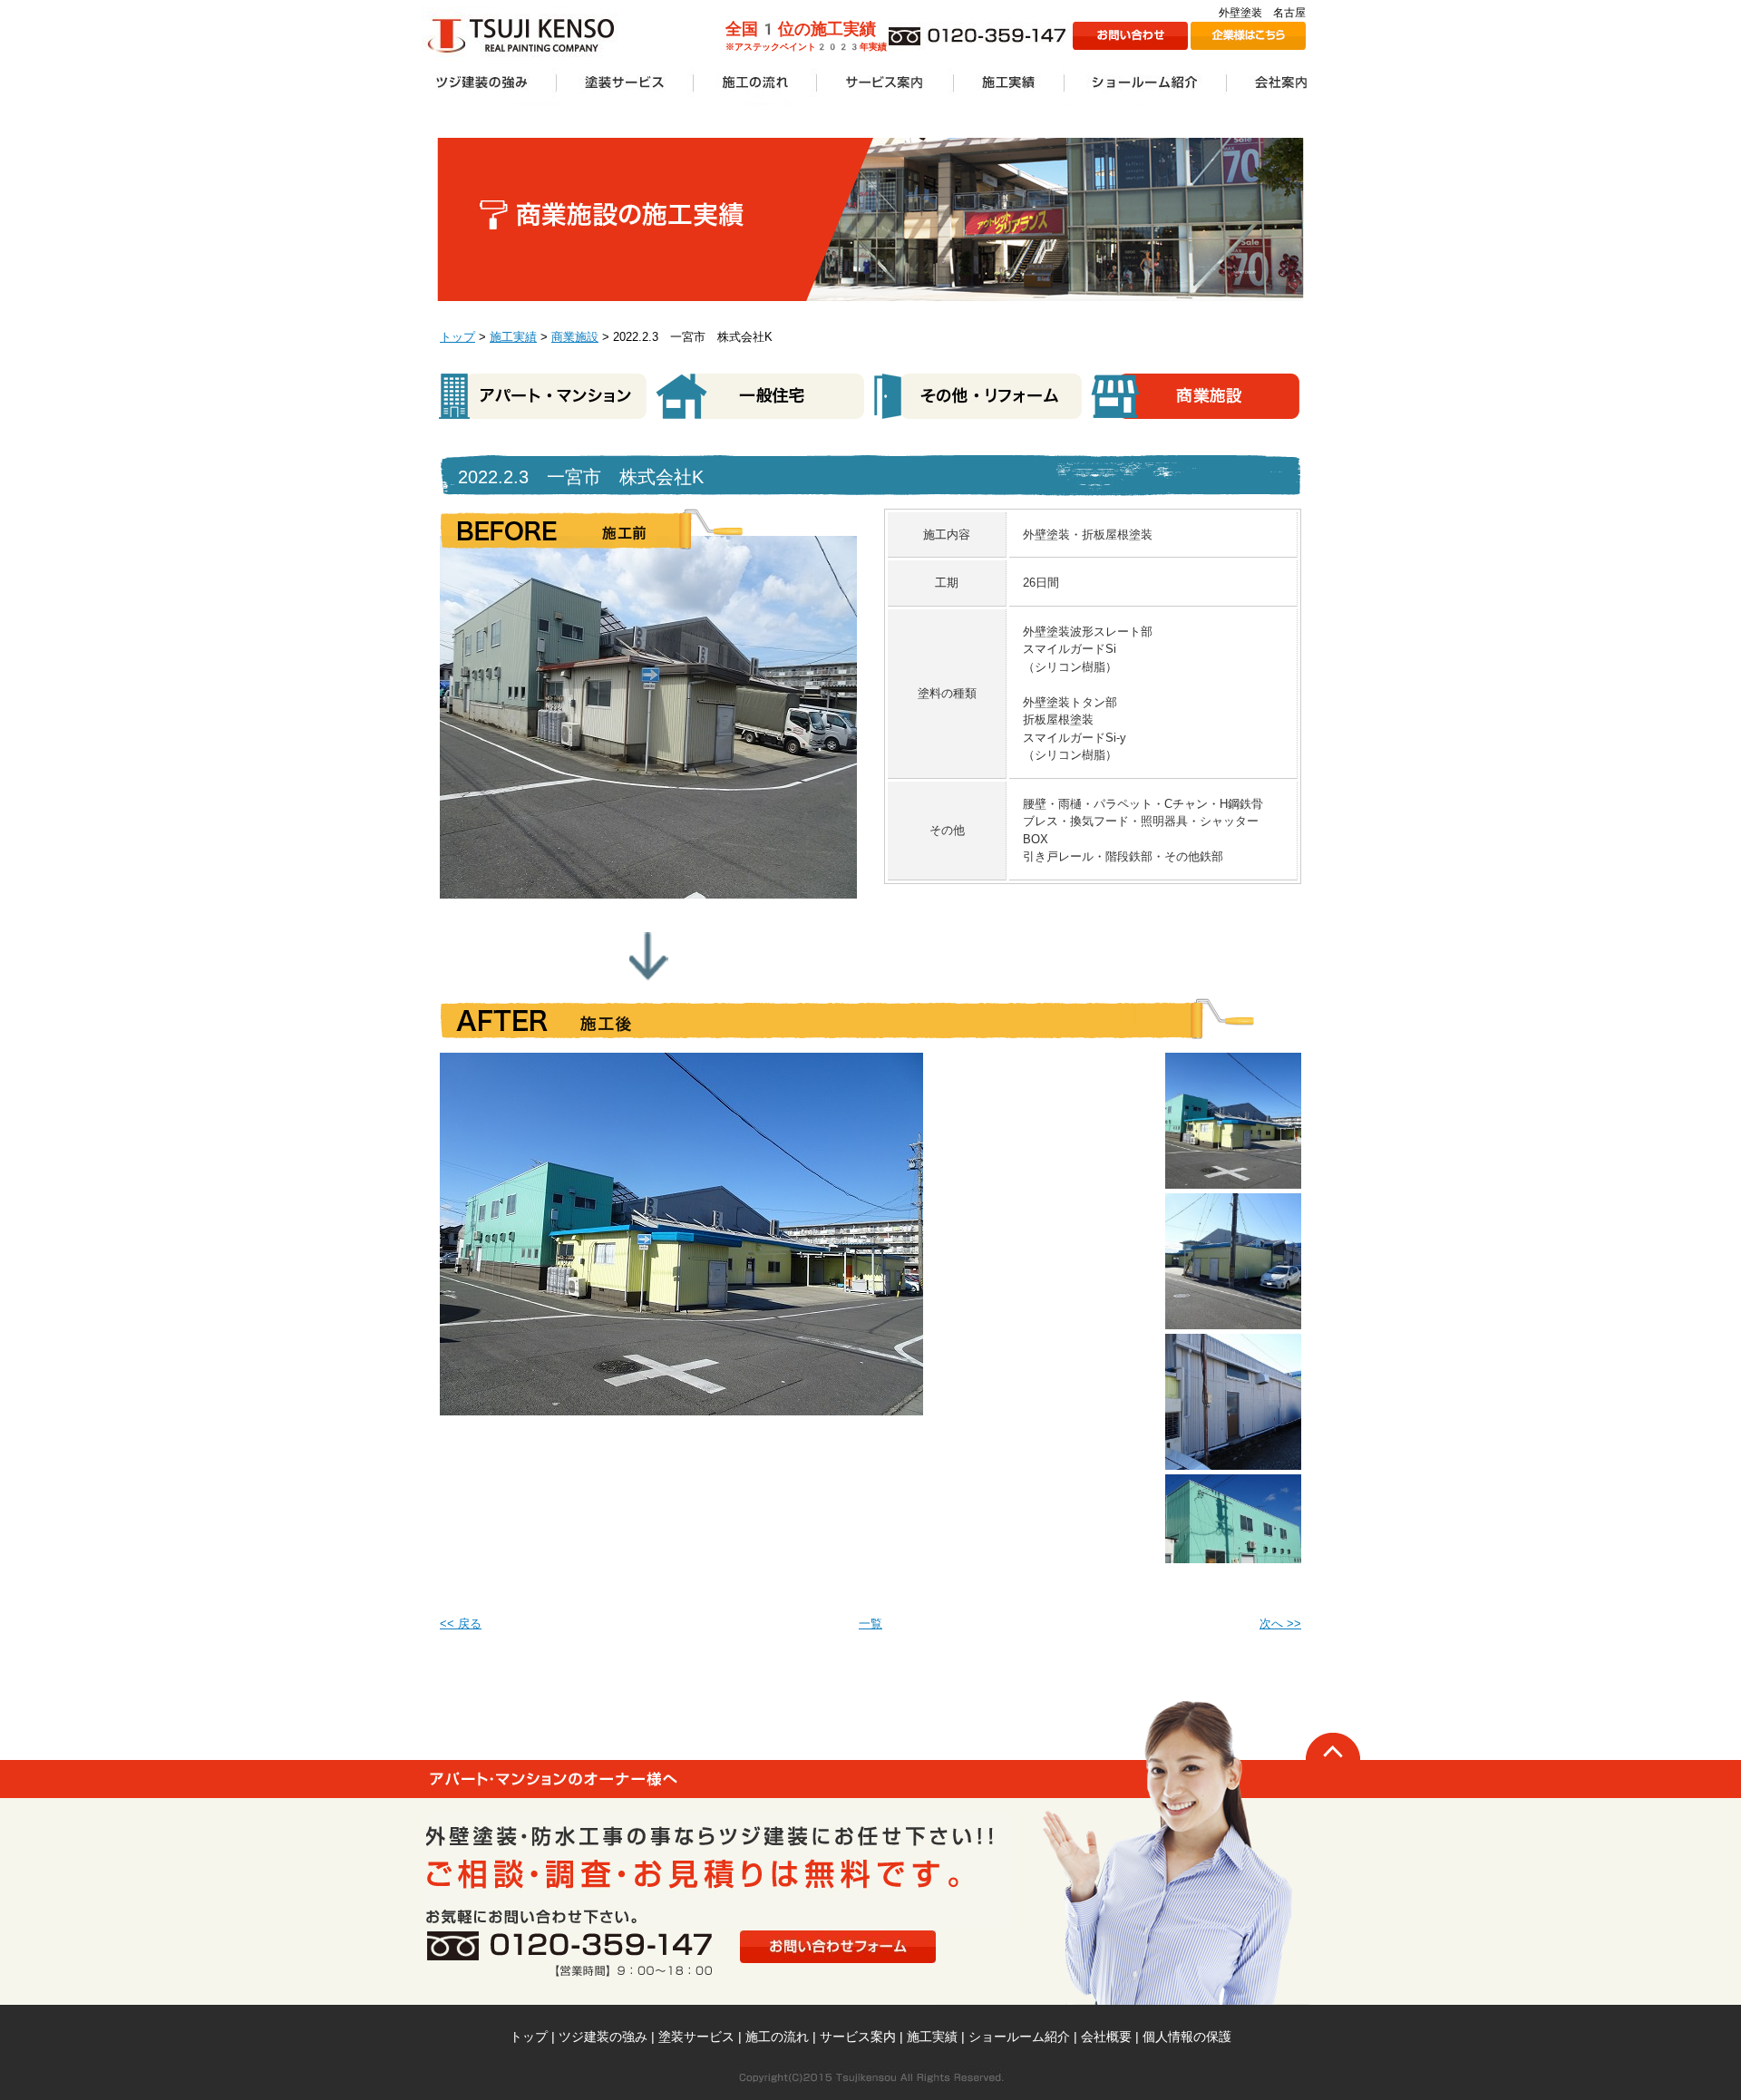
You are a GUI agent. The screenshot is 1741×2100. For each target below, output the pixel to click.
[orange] (1233, 1061)
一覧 (870, 1624)
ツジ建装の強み (603, 2037)
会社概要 (1106, 2037)
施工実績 (513, 337)
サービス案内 (858, 2037)
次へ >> (1280, 1624)
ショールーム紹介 (1019, 2037)
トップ (457, 337)
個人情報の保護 (1187, 2037)
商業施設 (575, 337)
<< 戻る (461, 1624)
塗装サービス (696, 2037)
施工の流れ (777, 2037)
